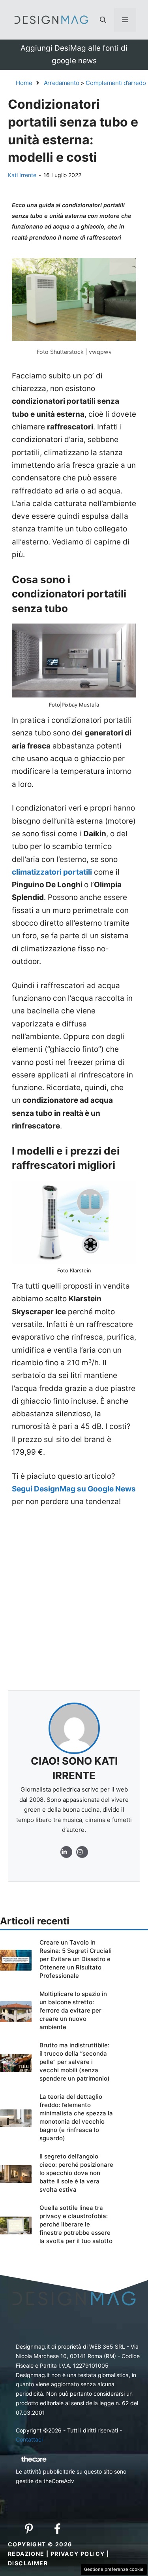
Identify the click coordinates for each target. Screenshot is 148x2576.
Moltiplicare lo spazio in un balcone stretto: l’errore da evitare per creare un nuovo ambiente (73, 2010)
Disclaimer (28, 2563)
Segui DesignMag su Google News (74, 1489)
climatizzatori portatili (52, 872)
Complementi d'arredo (116, 83)
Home (24, 83)
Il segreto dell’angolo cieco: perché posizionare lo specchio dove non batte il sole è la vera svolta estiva (76, 2173)
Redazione (26, 2554)
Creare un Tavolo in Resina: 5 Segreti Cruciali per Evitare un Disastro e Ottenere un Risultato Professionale (76, 1959)
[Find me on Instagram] (66, 1852)
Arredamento (62, 83)
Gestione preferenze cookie (114, 2569)
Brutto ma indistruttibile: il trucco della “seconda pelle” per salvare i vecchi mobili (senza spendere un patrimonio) (75, 2062)
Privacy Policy (78, 2554)
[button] (103, 20)
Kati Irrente (22, 175)
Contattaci (29, 2439)
